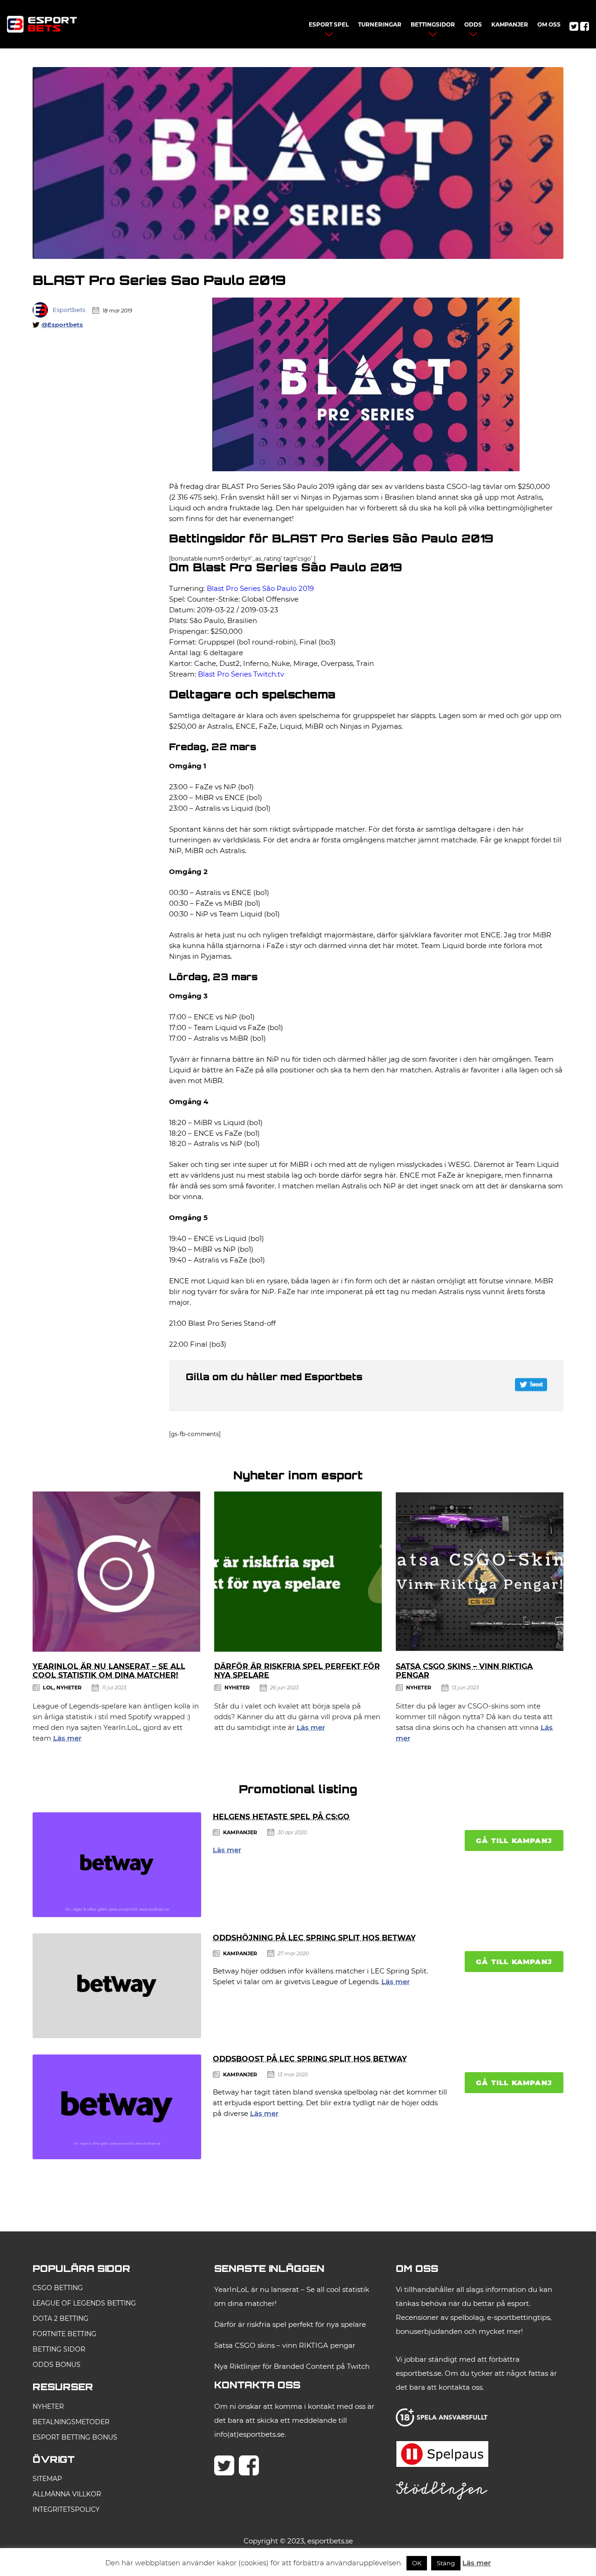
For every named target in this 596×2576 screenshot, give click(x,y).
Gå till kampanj (514, 1840)
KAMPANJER (510, 24)
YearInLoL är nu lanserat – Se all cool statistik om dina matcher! (109, 1671)
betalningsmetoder (71, 2422)
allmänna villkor (67, 2494)
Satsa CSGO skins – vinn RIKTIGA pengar (285, 2345)
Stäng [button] (446, 2563)
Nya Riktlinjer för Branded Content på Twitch (292, 2366)
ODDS (473, 24)
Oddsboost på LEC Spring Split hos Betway (310, 2059)
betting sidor (59, 2349)
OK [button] (417, 2563)
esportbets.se (330, 2541)
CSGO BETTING (58, 2288)
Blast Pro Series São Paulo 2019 (260, 588)
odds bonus (57, 2365)
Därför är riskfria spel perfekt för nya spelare (290, 2324)
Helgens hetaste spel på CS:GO (281, 1817)
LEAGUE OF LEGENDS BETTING (84, 2303)
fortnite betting (64, 2334)
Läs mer (67, 1738)
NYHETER (48, 2407)
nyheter (69, 1688)
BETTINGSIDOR (433, 24)
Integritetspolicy (66, 2509)
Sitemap (47, 2479)
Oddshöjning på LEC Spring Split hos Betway (314, 1938)
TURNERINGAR (380, 24)
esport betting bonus (75, 2437)
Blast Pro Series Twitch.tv (241, 674)
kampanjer (240, 1832)
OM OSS (549, 24)
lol (48, 1688)
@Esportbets (62, 325)
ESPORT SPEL (329, 24)
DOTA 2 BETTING (61, 2318)
